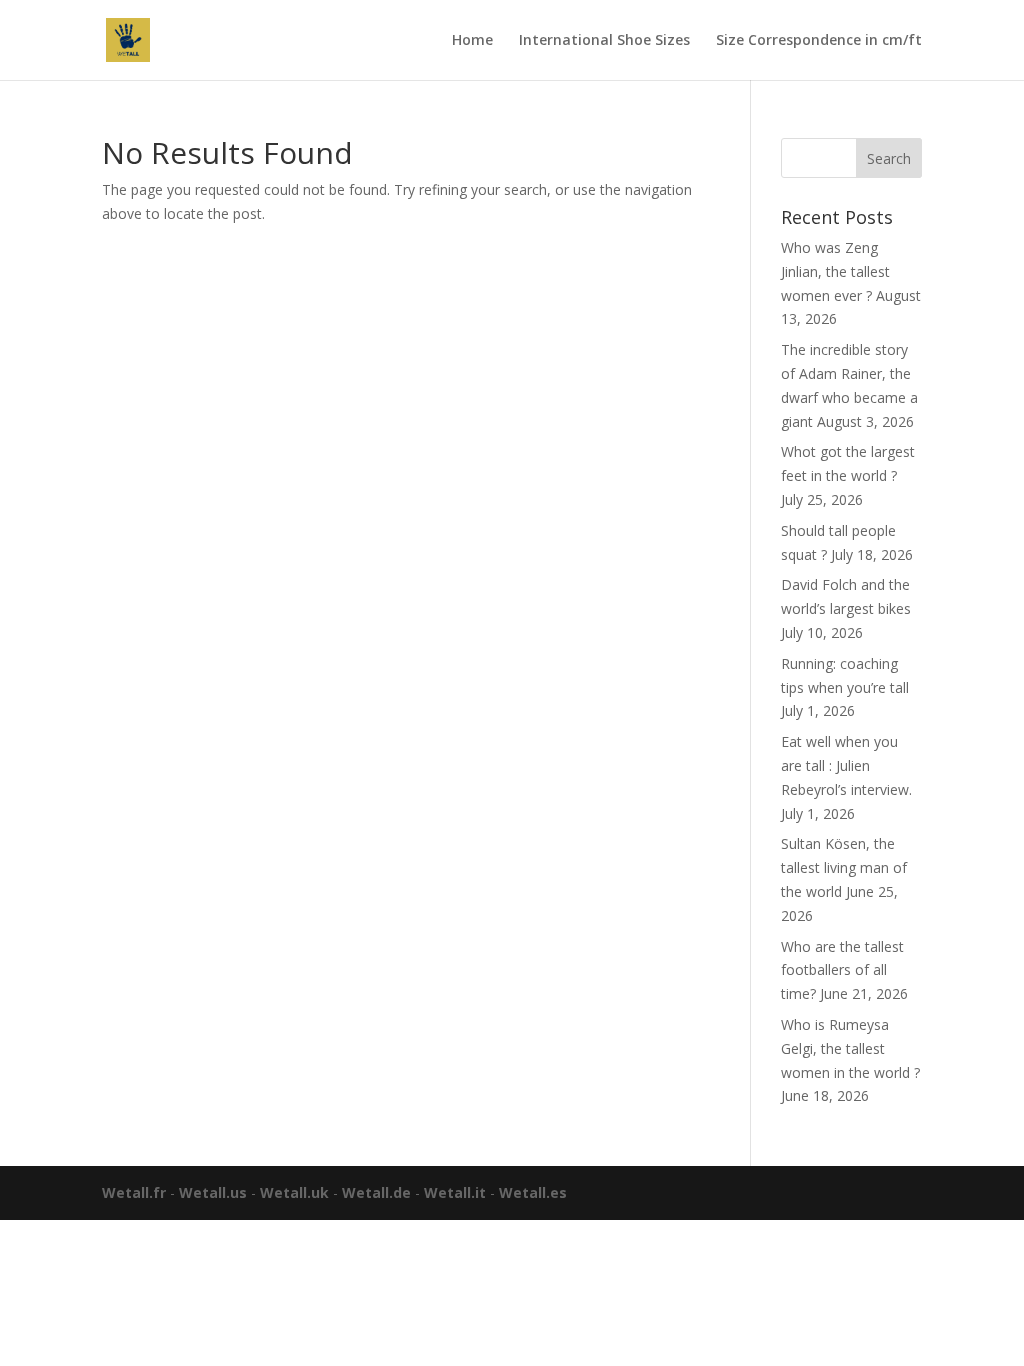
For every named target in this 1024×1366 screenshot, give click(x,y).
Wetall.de (376, 1192)
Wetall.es (533, 1192)
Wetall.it (455, 1192)
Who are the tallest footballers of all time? (842, 970)
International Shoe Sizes (604, 41)
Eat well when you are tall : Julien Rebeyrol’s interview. (846, 765)
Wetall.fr (134, 1192)
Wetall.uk (294, 1192)
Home (472, 41)
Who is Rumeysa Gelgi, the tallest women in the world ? (850, 1048)
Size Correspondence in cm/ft (819, 41)
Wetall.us (213, 1192)
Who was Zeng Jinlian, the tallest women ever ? (835, 271)
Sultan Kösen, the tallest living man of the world (844, 867)
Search (889, 158)
